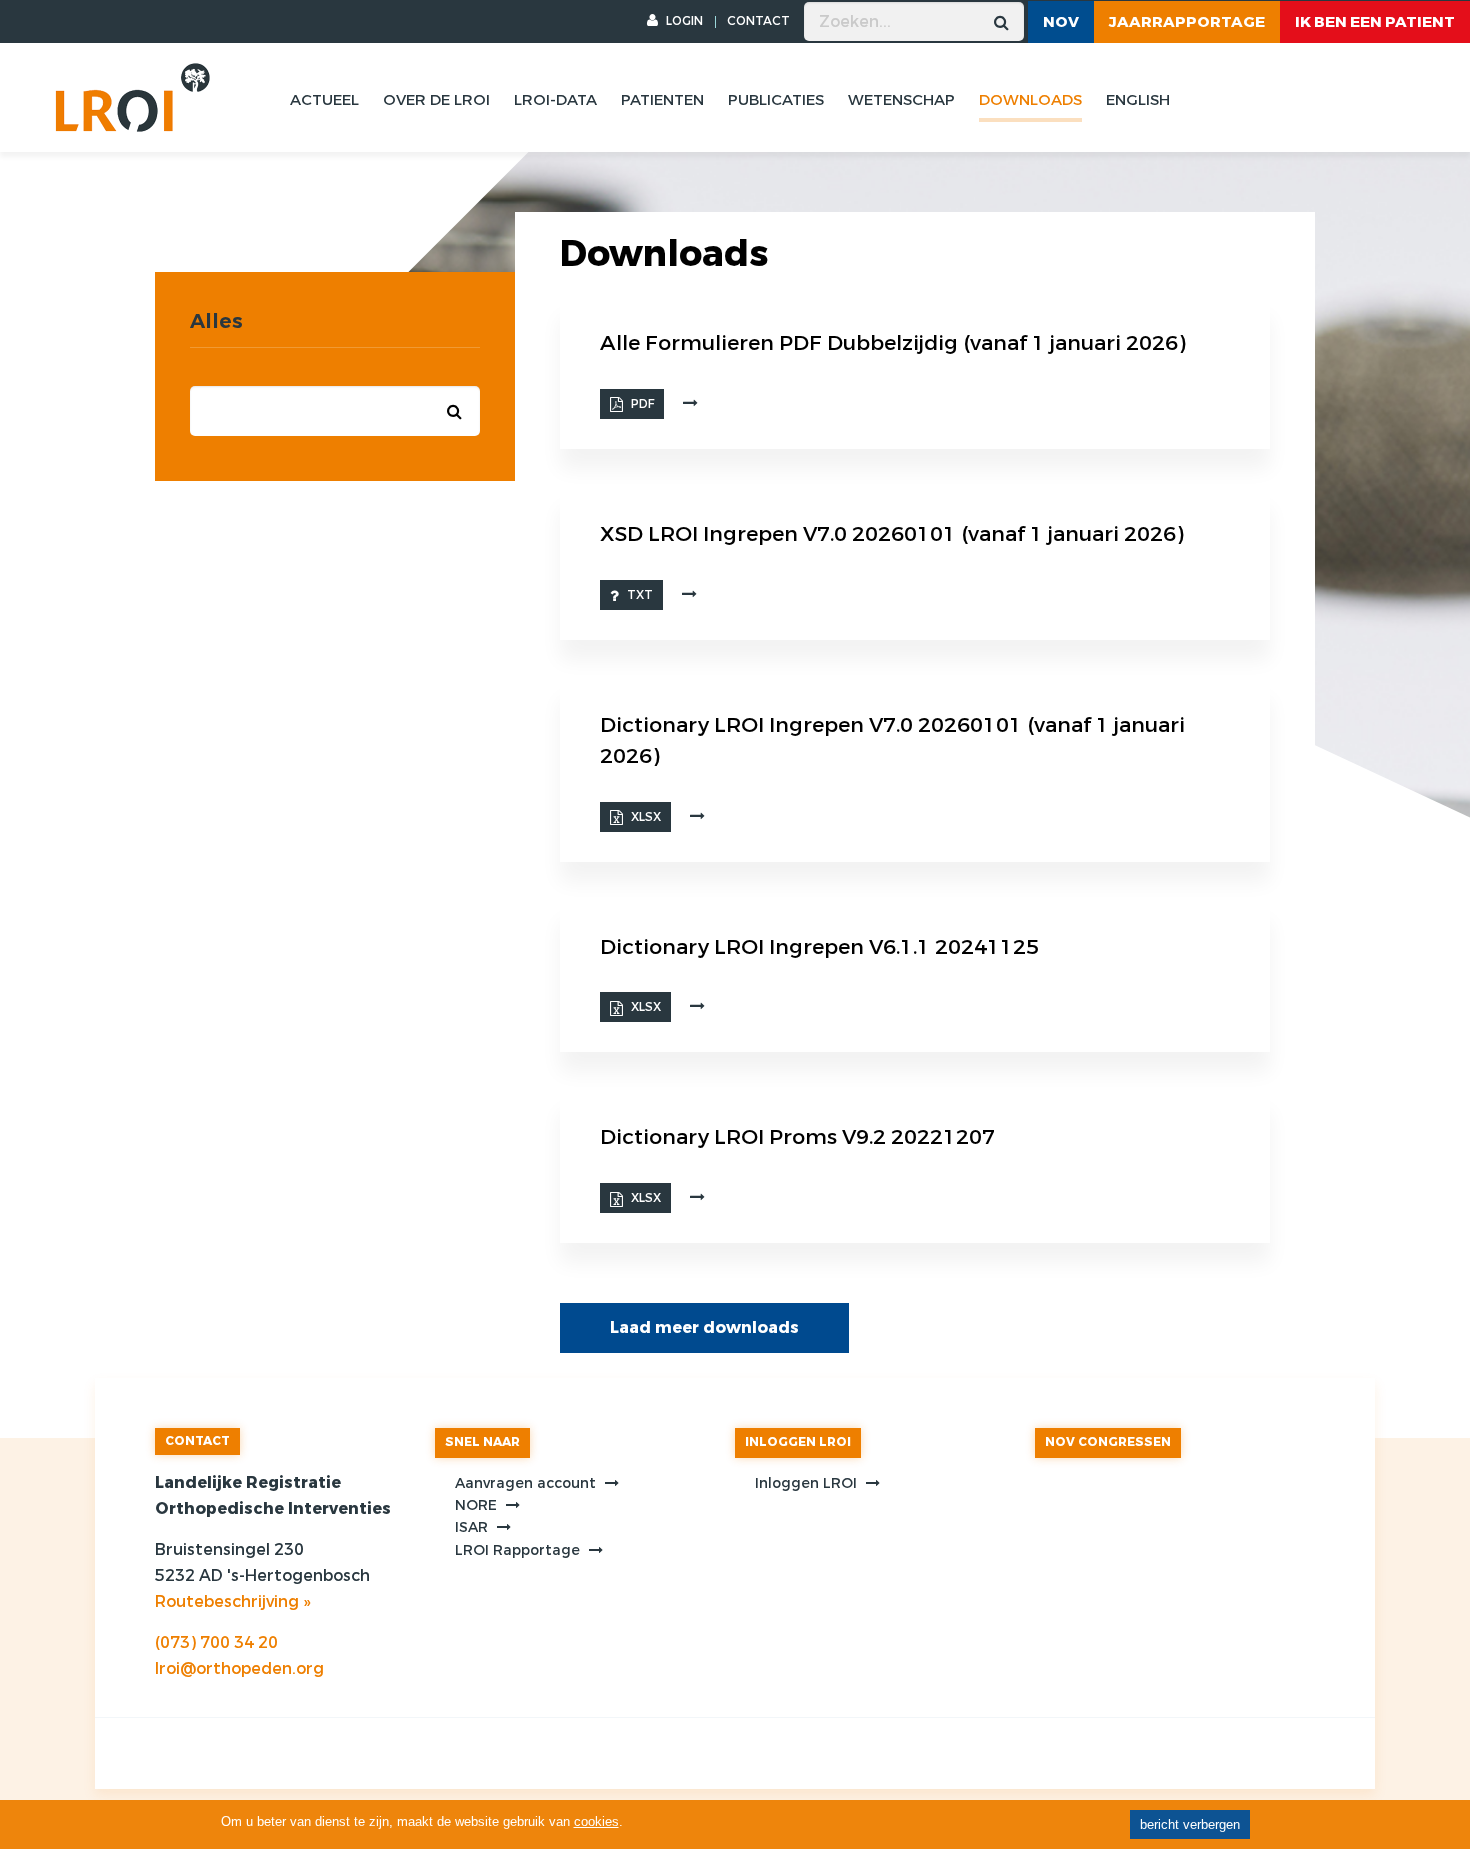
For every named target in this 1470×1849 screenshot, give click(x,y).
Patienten (662, 100)
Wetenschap (901, 100)
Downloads (1030, 100)
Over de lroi (436, 100)
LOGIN (683, 21)
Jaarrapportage (1187, 22)
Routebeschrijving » (232, 1601)
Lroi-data (555, 100)
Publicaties (776, 100)
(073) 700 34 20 (216, 1642)
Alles (216, 321)
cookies (596, 1821)
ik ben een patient (1375, 22)
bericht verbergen (1190, 1824)
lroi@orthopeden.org (239, 1668)
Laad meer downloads (704, 1327)
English (1138, 100)
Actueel (324, 100)
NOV (1061, 22)
